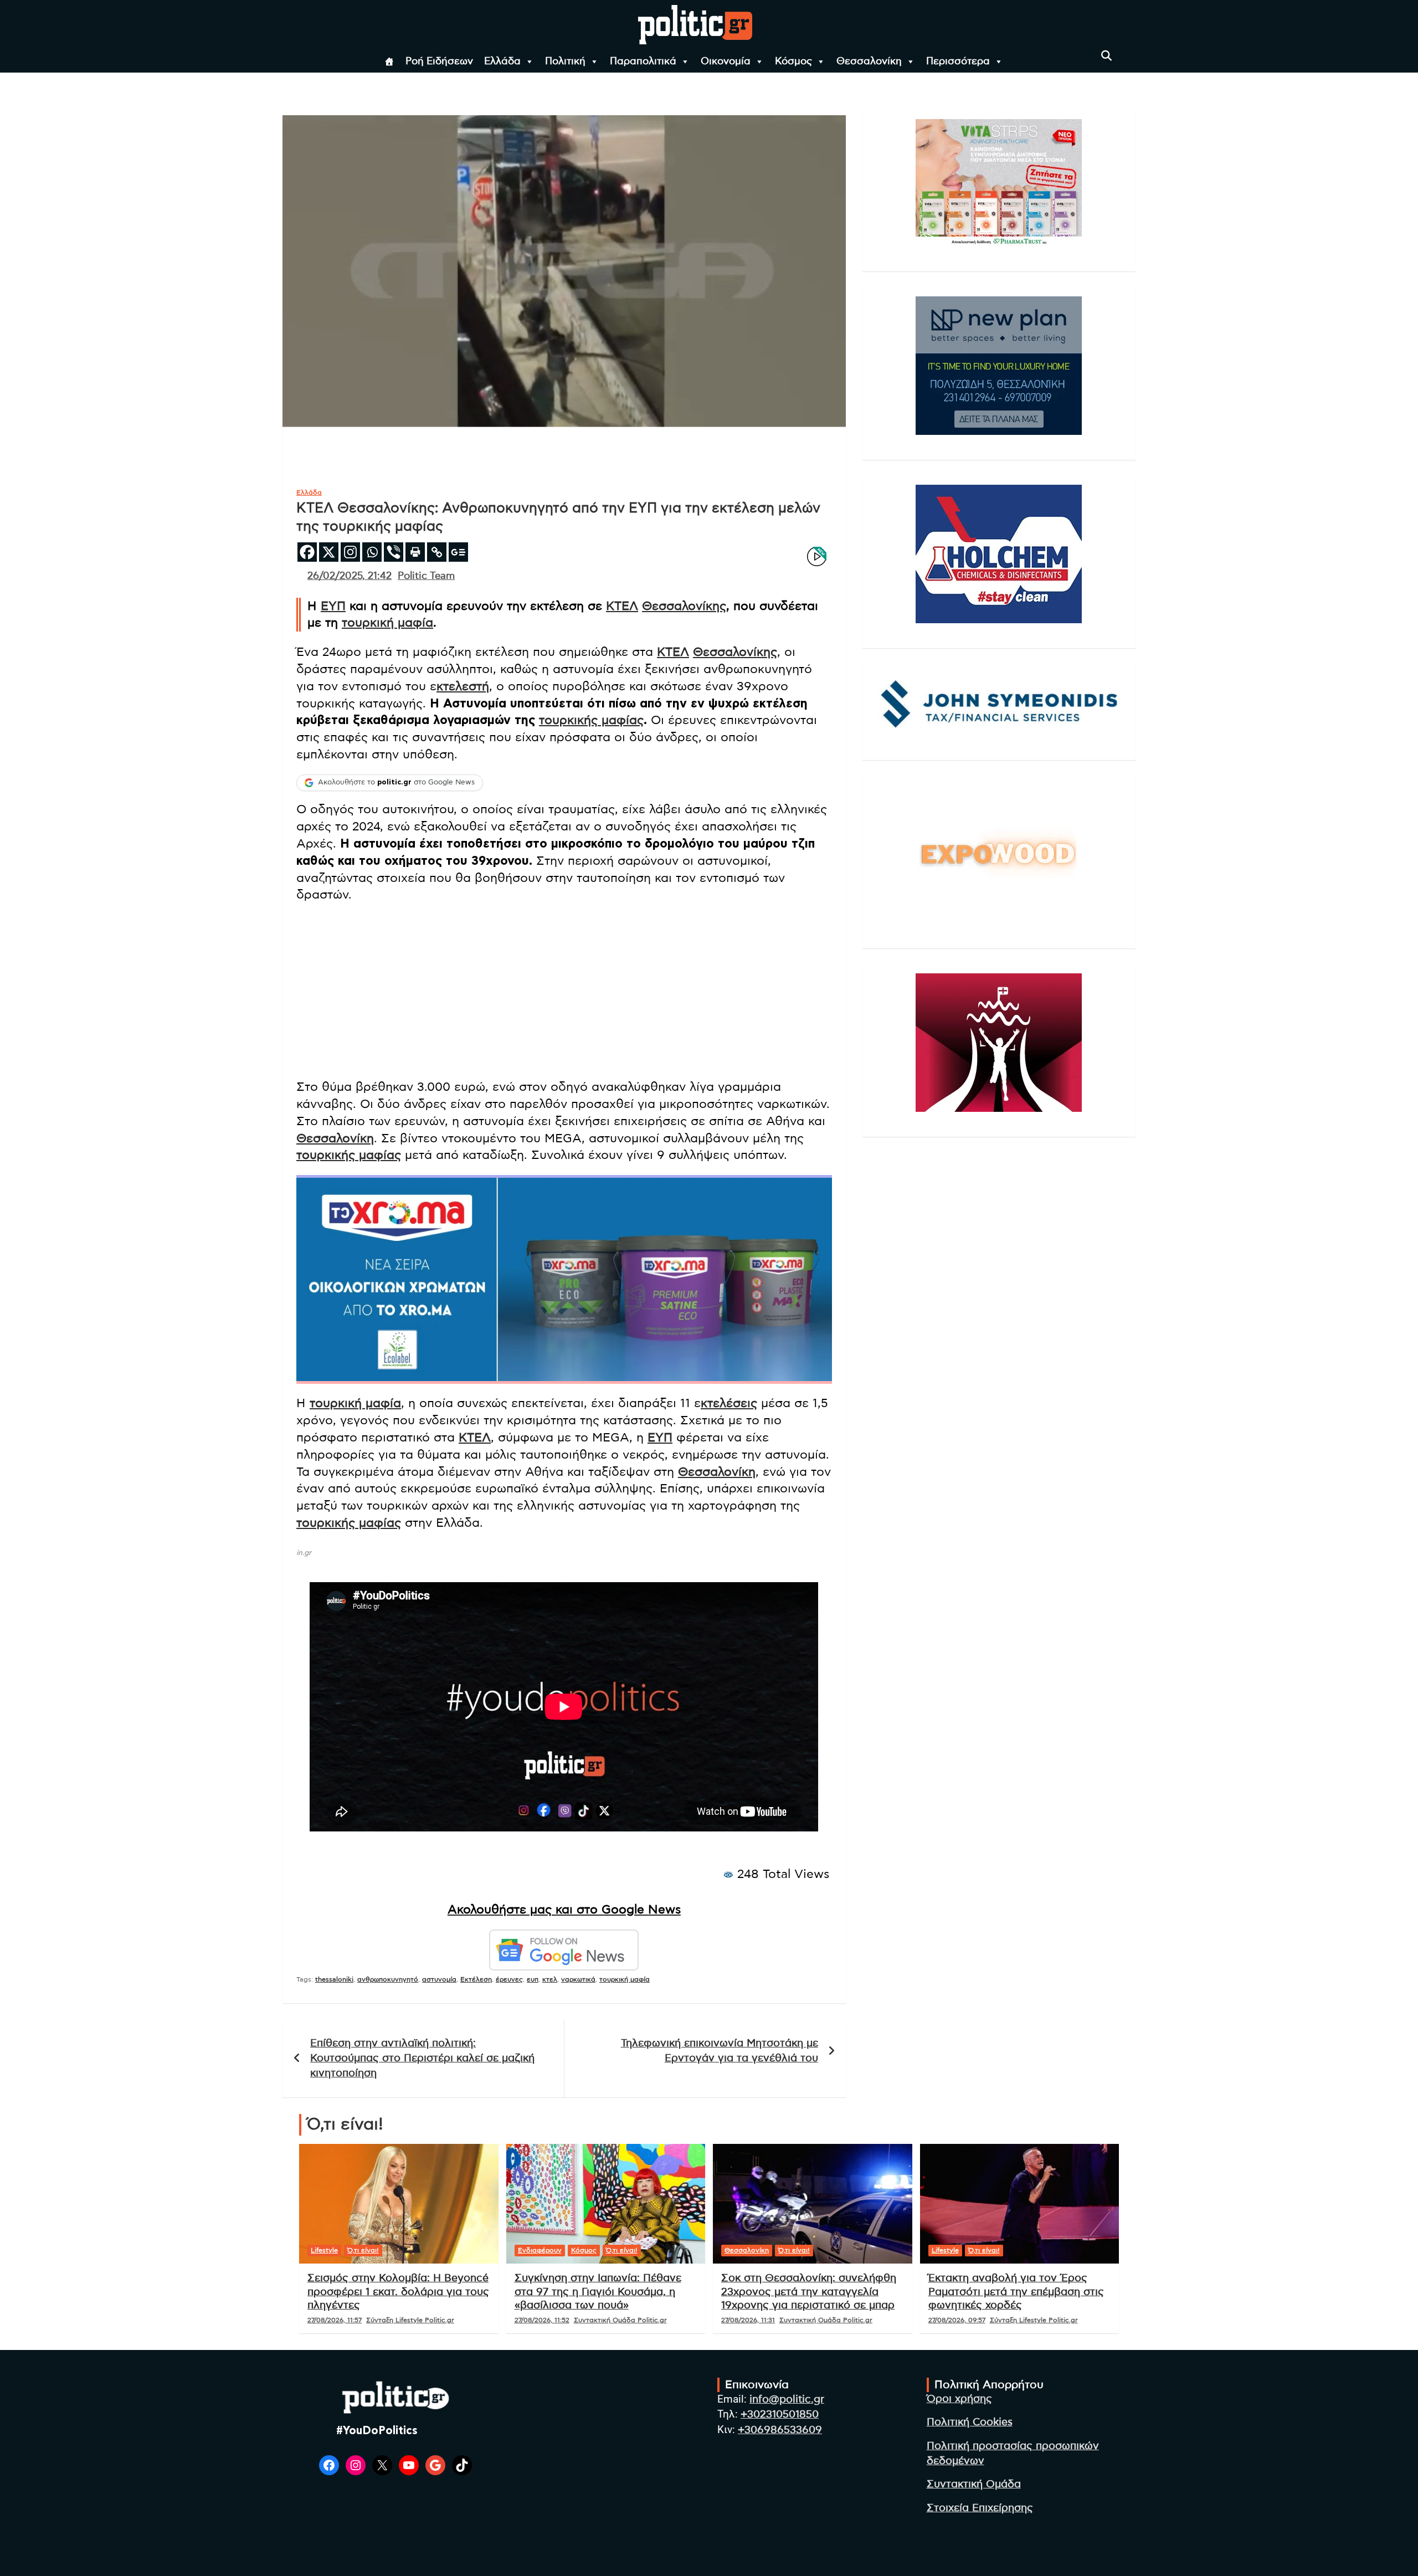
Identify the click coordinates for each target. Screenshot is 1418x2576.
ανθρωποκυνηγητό (388, 1979)
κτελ (550, 1979)
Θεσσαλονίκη (869, 61)
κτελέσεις (729, 1403)
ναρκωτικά (578, 1979)
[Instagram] (350, 552)
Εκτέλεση (476, 1979)
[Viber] (394, 552)
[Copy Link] (437, 552)
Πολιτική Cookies (970, 2422)
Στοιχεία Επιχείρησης (980, 2508)
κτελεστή (463, 686)
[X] (329, 552)
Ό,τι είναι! (363, 2250)
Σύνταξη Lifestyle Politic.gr (410, 2320)
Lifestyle (324, 2250)
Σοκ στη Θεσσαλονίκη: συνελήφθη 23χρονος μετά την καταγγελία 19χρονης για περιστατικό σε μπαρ (809, 2292)
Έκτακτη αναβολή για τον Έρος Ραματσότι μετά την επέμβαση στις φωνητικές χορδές (1016, 2292)
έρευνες (509, 1979)
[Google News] (458, 552)
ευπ (533, 1979)
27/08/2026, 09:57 (957, 2320)
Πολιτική (565, 61)
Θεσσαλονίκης (684, 606)
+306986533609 (780, 2430)
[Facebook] (307, 552)
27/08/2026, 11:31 (748, 2320)
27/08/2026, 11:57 (335, 2320)
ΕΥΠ (333, 606)
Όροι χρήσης (959, 2399)
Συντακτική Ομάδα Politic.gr (620, 2320)
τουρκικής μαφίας (591, 720)
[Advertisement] (564, 992)
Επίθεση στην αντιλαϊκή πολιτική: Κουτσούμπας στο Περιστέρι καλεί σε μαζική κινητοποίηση (422, 2058)
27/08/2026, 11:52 (542, 2320)
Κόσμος (793, 61)
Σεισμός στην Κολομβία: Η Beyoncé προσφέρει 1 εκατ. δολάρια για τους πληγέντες (398, 2292)
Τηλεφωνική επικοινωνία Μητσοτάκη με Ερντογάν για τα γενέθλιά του (720, 2051)
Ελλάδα (502, 61)
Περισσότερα (958, 61)
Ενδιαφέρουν (540, 2250)
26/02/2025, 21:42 (350, 576)
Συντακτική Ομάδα (974, 2484)
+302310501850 (780, 2415)
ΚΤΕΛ (622, 606)
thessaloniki (334, 1979)
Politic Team (426, 576)
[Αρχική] (389, 61)
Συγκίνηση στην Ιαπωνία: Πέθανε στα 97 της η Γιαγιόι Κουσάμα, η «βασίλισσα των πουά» (598, 2292)
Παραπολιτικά (643, 61)
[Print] (415, 552)
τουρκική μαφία (387, 623)
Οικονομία (726, 61)
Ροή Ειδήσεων (439, 61)
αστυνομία (439, 1979)
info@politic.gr (787, 2400)
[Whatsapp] (372, 552)
